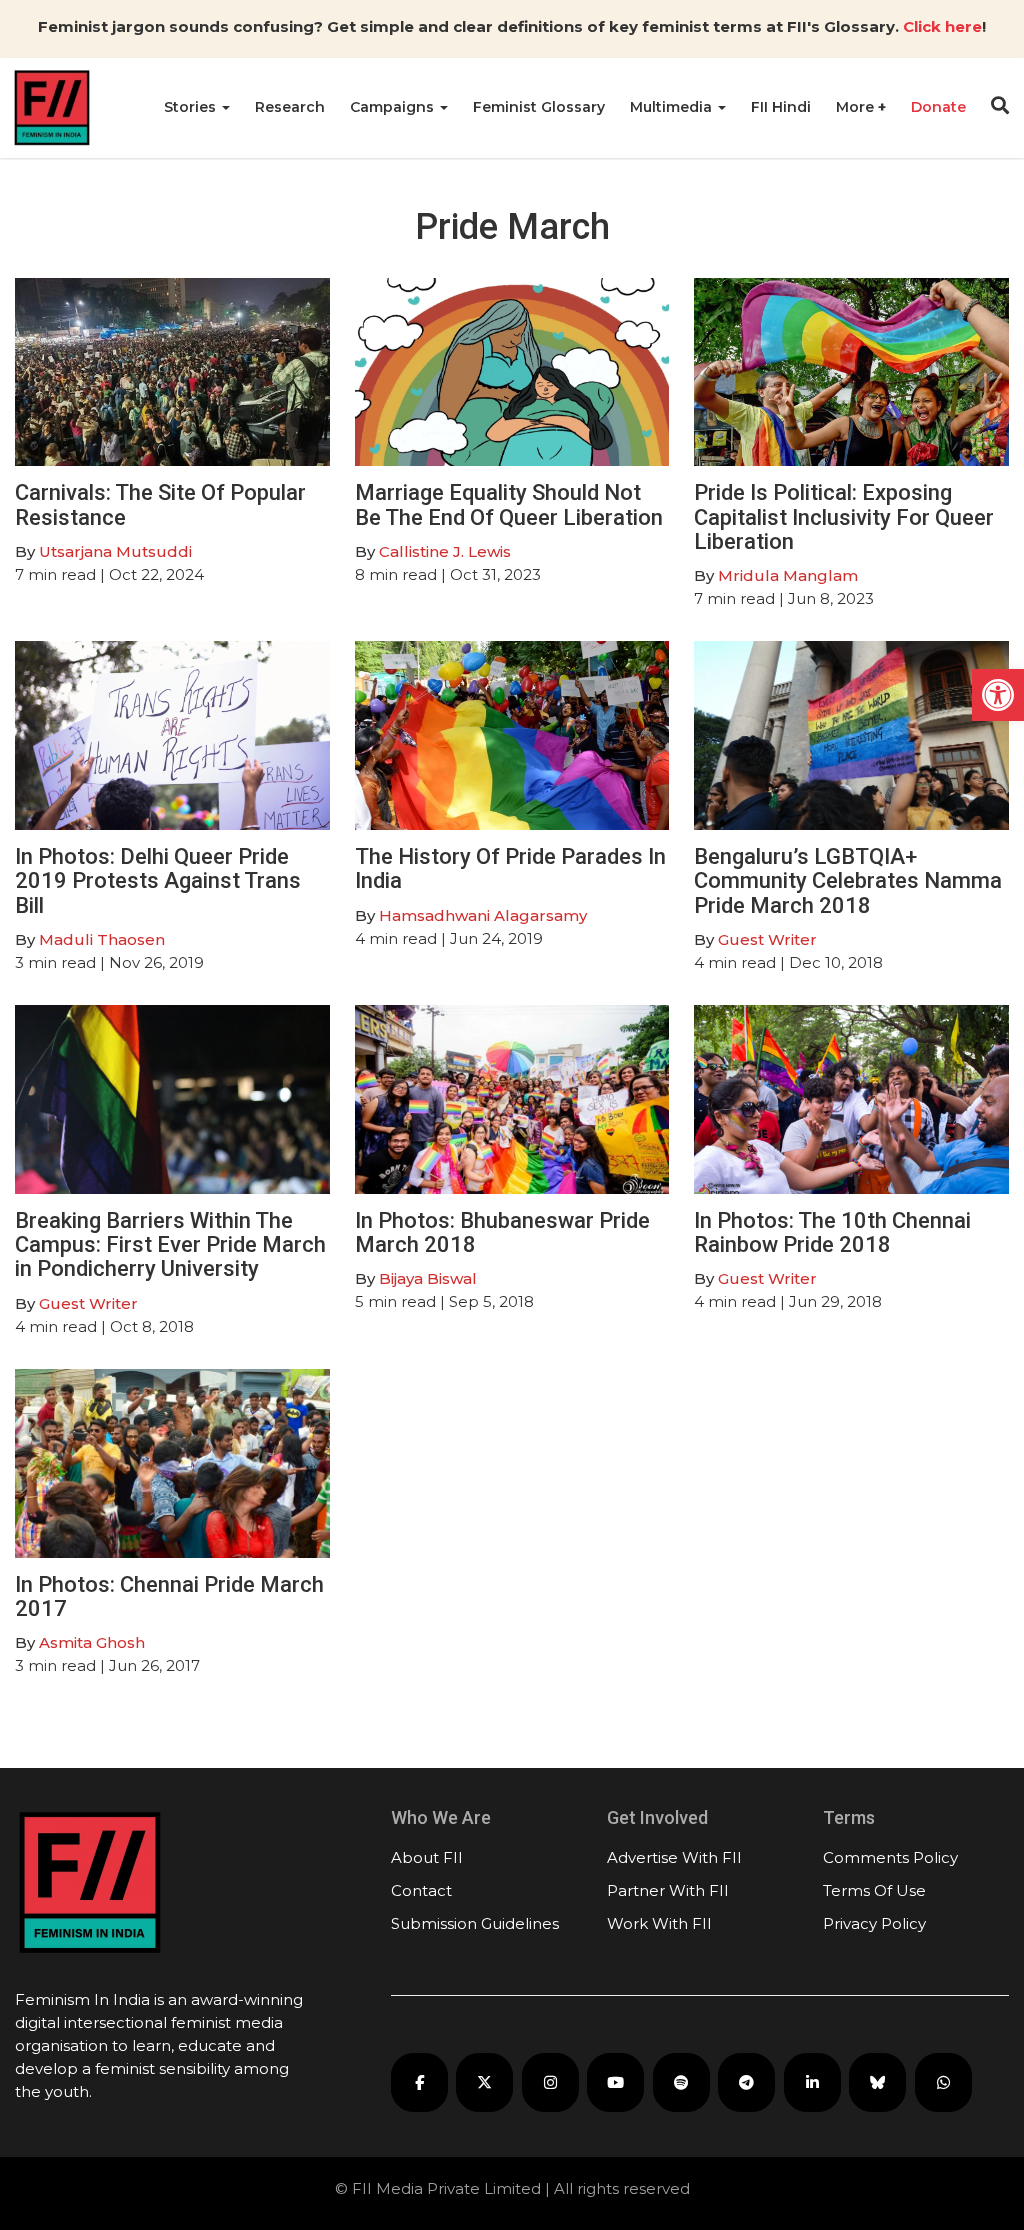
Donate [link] (938, 107)
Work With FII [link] (659, 1923)
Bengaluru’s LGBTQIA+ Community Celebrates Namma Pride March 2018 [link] (848, 880)
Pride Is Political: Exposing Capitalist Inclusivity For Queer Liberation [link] (844, 516)
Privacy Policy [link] (874, 1923)
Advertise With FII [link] (674, 1857)
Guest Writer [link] (767, 939)
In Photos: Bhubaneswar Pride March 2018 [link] (502, 1232)
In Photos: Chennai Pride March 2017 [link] (169, 1596)
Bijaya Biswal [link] (428, 1278)
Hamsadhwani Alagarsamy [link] (483, 915)
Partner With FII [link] (668, 1890)
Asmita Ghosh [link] (92, 1642)
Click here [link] (942, 26)
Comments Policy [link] (890, 1857)
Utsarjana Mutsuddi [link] (115, 551)
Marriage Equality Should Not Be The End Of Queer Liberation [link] (509, 504)
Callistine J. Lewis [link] (445, 551)
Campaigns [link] (394, 107)
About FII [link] (427, 1857)
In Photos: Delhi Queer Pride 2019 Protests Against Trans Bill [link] (158, 880)
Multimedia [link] (673, 107)
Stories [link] (192, 107)
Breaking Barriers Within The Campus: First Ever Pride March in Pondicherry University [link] (170, 1244)
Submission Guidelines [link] (475, 1923)
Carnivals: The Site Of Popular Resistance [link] (160, 504)
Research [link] (290, 107)
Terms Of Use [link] (874, 1890)
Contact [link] (421, 1890)
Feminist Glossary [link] (539, 107)
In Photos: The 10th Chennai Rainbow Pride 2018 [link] (832, 1232)
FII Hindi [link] (781, 107)
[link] (998, 695)
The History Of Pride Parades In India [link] (510, 868)
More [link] (857, 107)
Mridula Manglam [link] (788, 575)
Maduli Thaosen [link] (102, 939)
